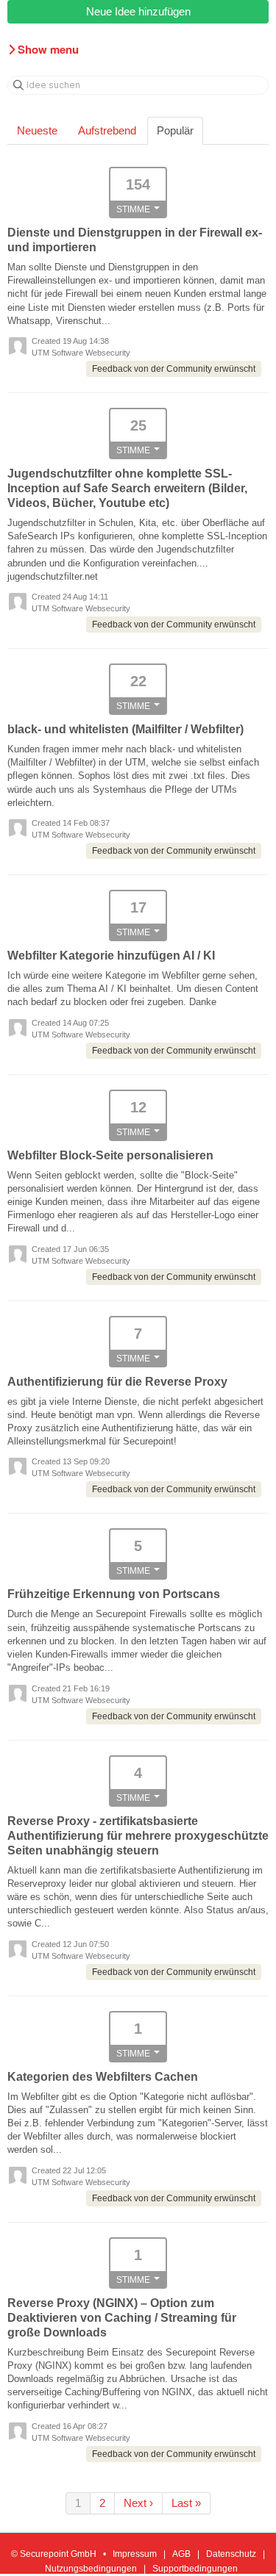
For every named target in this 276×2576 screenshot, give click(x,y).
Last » (186, 2503)
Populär (175, 130)
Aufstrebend (107, 130)
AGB (181, 2554)
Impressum (135, 2554)
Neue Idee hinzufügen (138, 11)
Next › (138, 2503)
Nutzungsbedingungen (91, 2569)
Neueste (37, 130)
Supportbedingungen (195, 2569)
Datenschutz (231, 2554)
